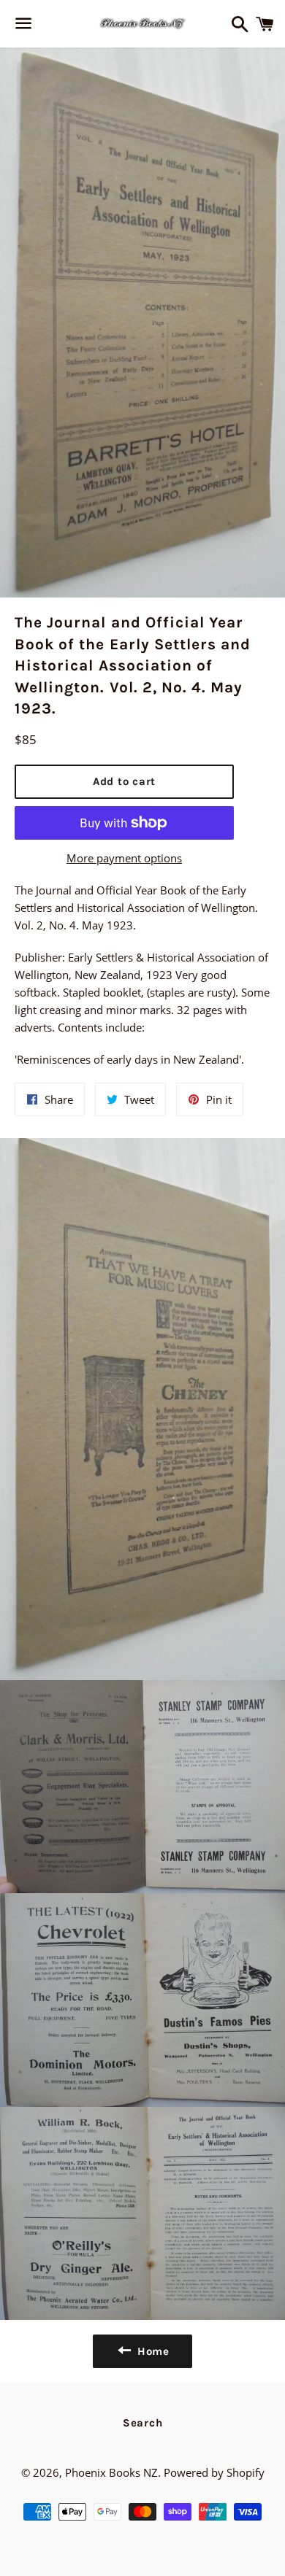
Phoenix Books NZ (111, 2472)
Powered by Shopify (214, 2472)
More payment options (124, 858)
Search (143, 2423)
